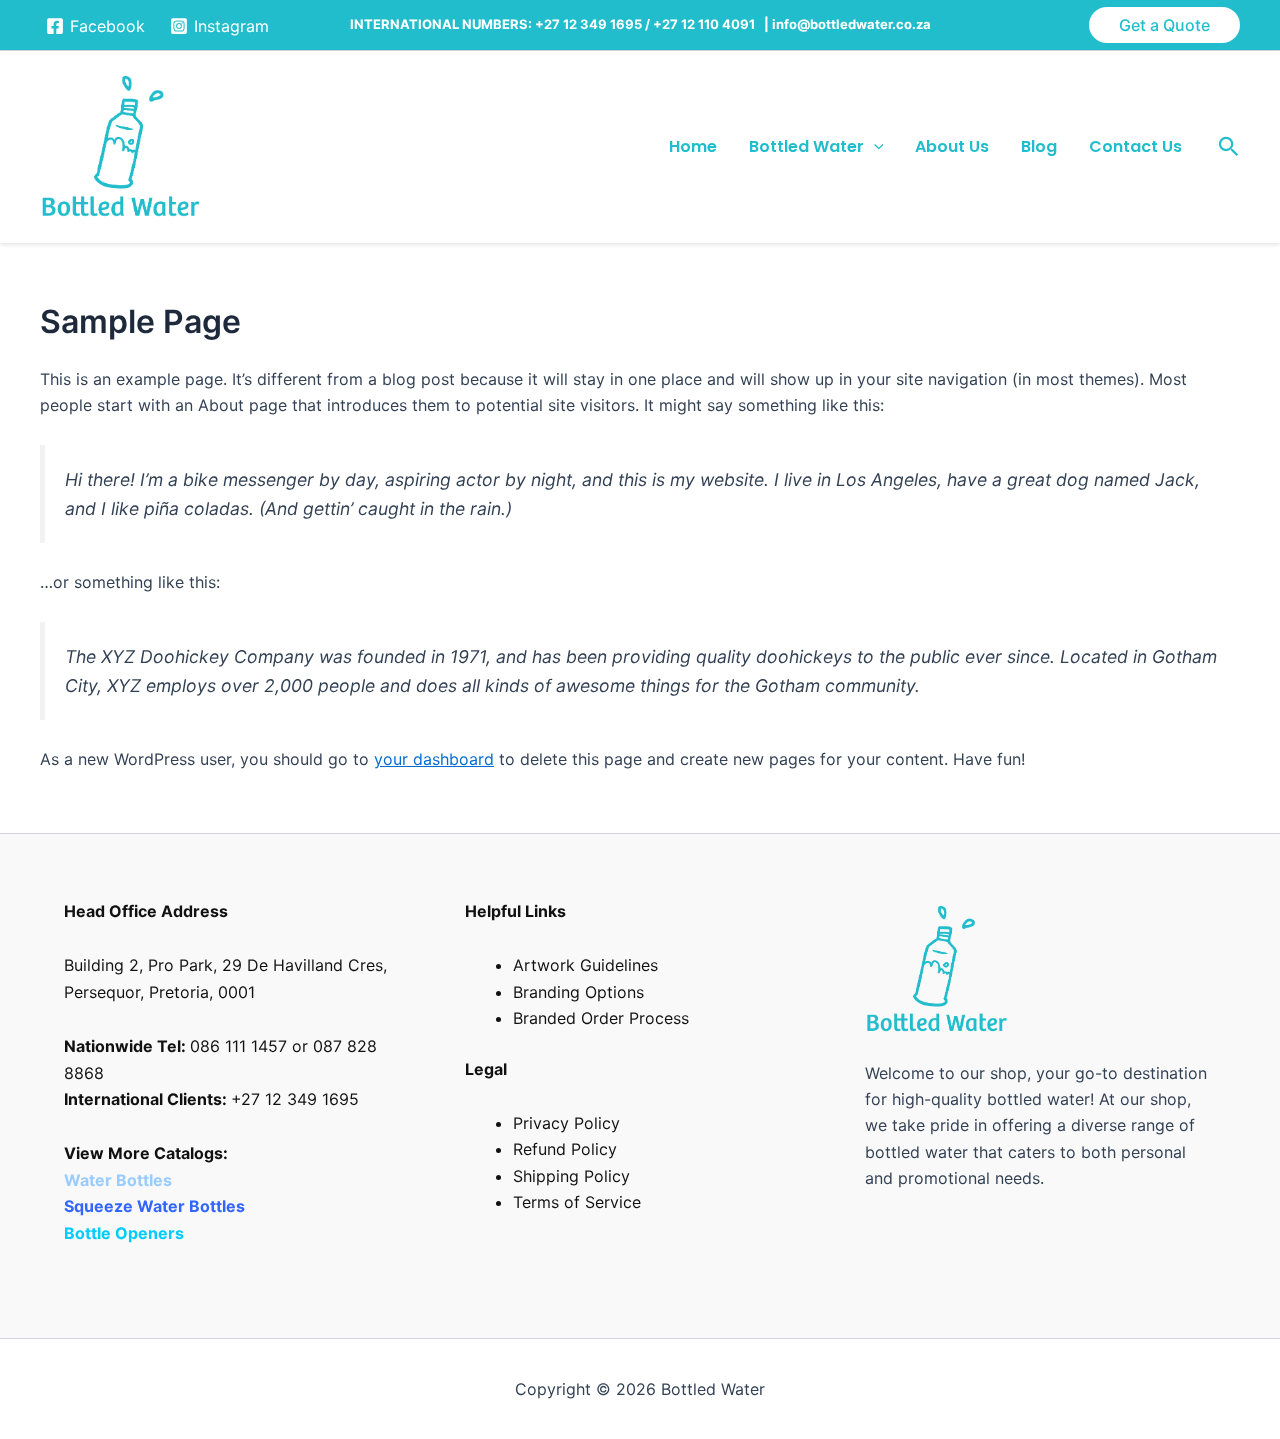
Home (693, 146)
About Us (952, 146)
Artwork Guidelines (585, 965)
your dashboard (434, 759)
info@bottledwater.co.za (851, 24)
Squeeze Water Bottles (156, 1206)
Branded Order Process (601, 1018)
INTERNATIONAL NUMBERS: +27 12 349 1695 (496, 24)
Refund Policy (565, 1149)
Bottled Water (806, 146)
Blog (1039, 146)
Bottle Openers (124, 1233)
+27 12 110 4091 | (712, 24)
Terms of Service (577, 1202)
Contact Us (1135, 146)
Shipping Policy (571, 1176)
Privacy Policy (566, 1123)
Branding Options (578, 992)
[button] (1164, 25)
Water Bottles (120, 1180)
